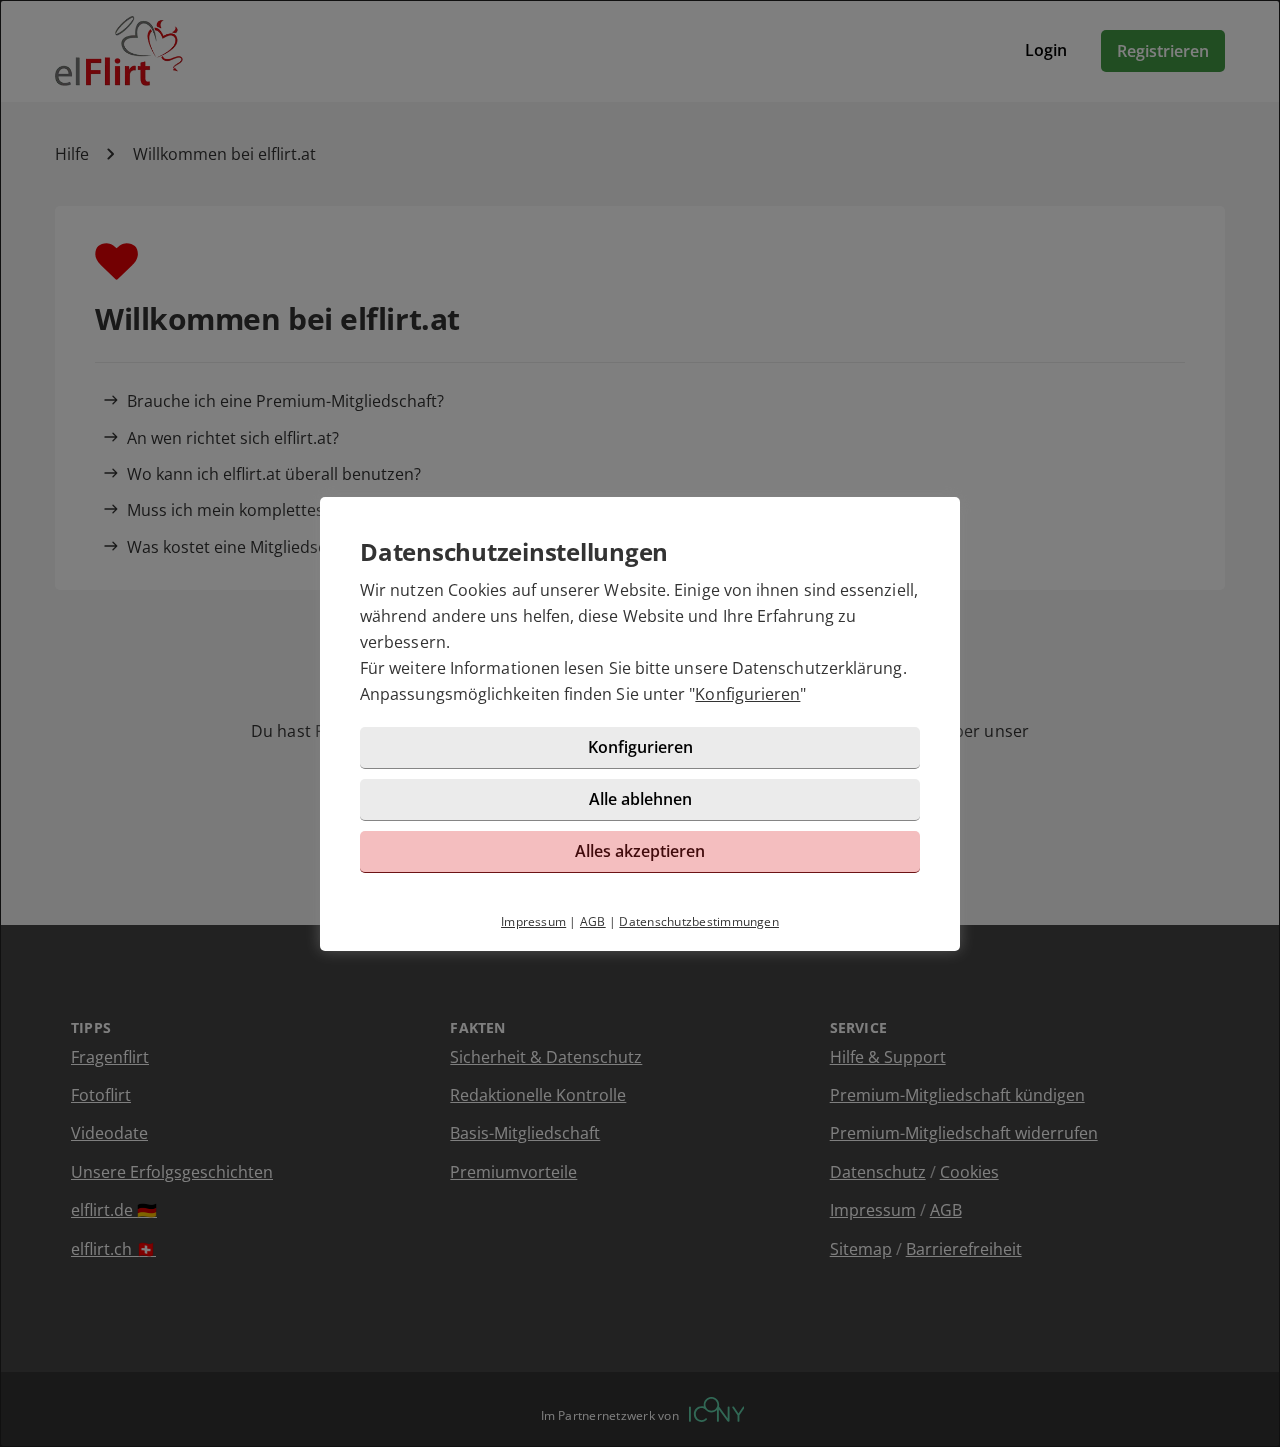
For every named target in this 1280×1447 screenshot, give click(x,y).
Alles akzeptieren (640, 851)
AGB (593, 921)
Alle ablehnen (640, 799)
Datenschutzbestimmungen (699, 921)
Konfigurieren (747, 694)
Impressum (533, 921)
